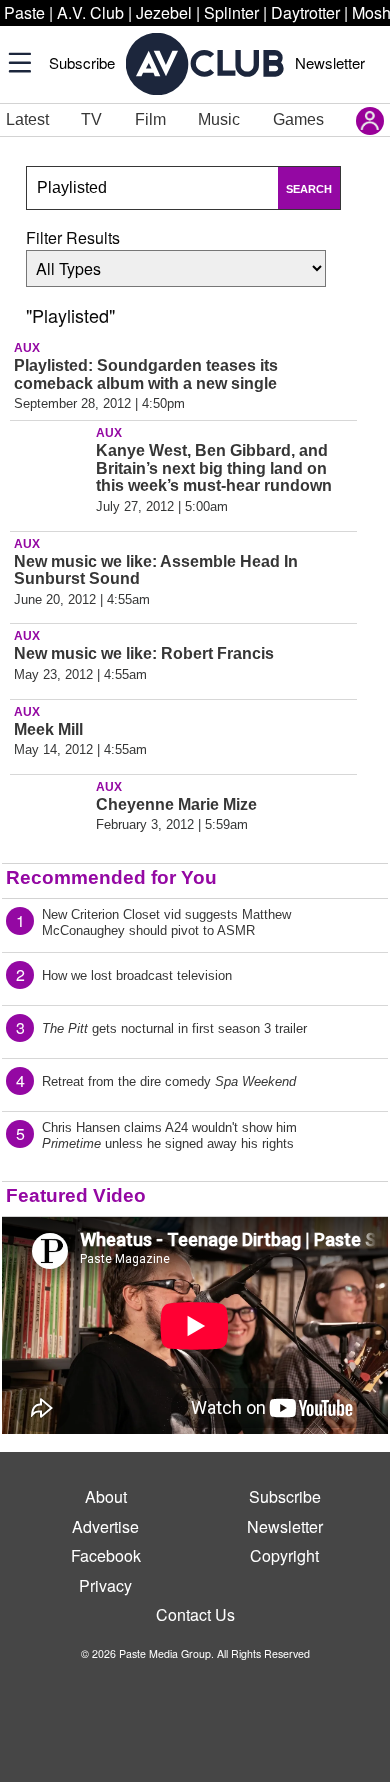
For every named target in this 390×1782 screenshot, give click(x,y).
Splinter (231, 12)
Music (219, 119)
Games (298, 119)
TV (91, 119)
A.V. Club (90, 12)
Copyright (284, 1555)
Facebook (106, 1555)
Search (309, 189)
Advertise (105, 1526)
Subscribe (82, 62)
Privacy (105, 1585)
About (106, 1496)
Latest (27, 119)
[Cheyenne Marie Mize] (50, 819)
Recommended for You (111, 877)
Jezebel (164, 12)
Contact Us (195, 1614)
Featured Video (76, 1195)
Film (150, 119)
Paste (24, 12)
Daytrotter (305, 12)
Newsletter (330, 62)
